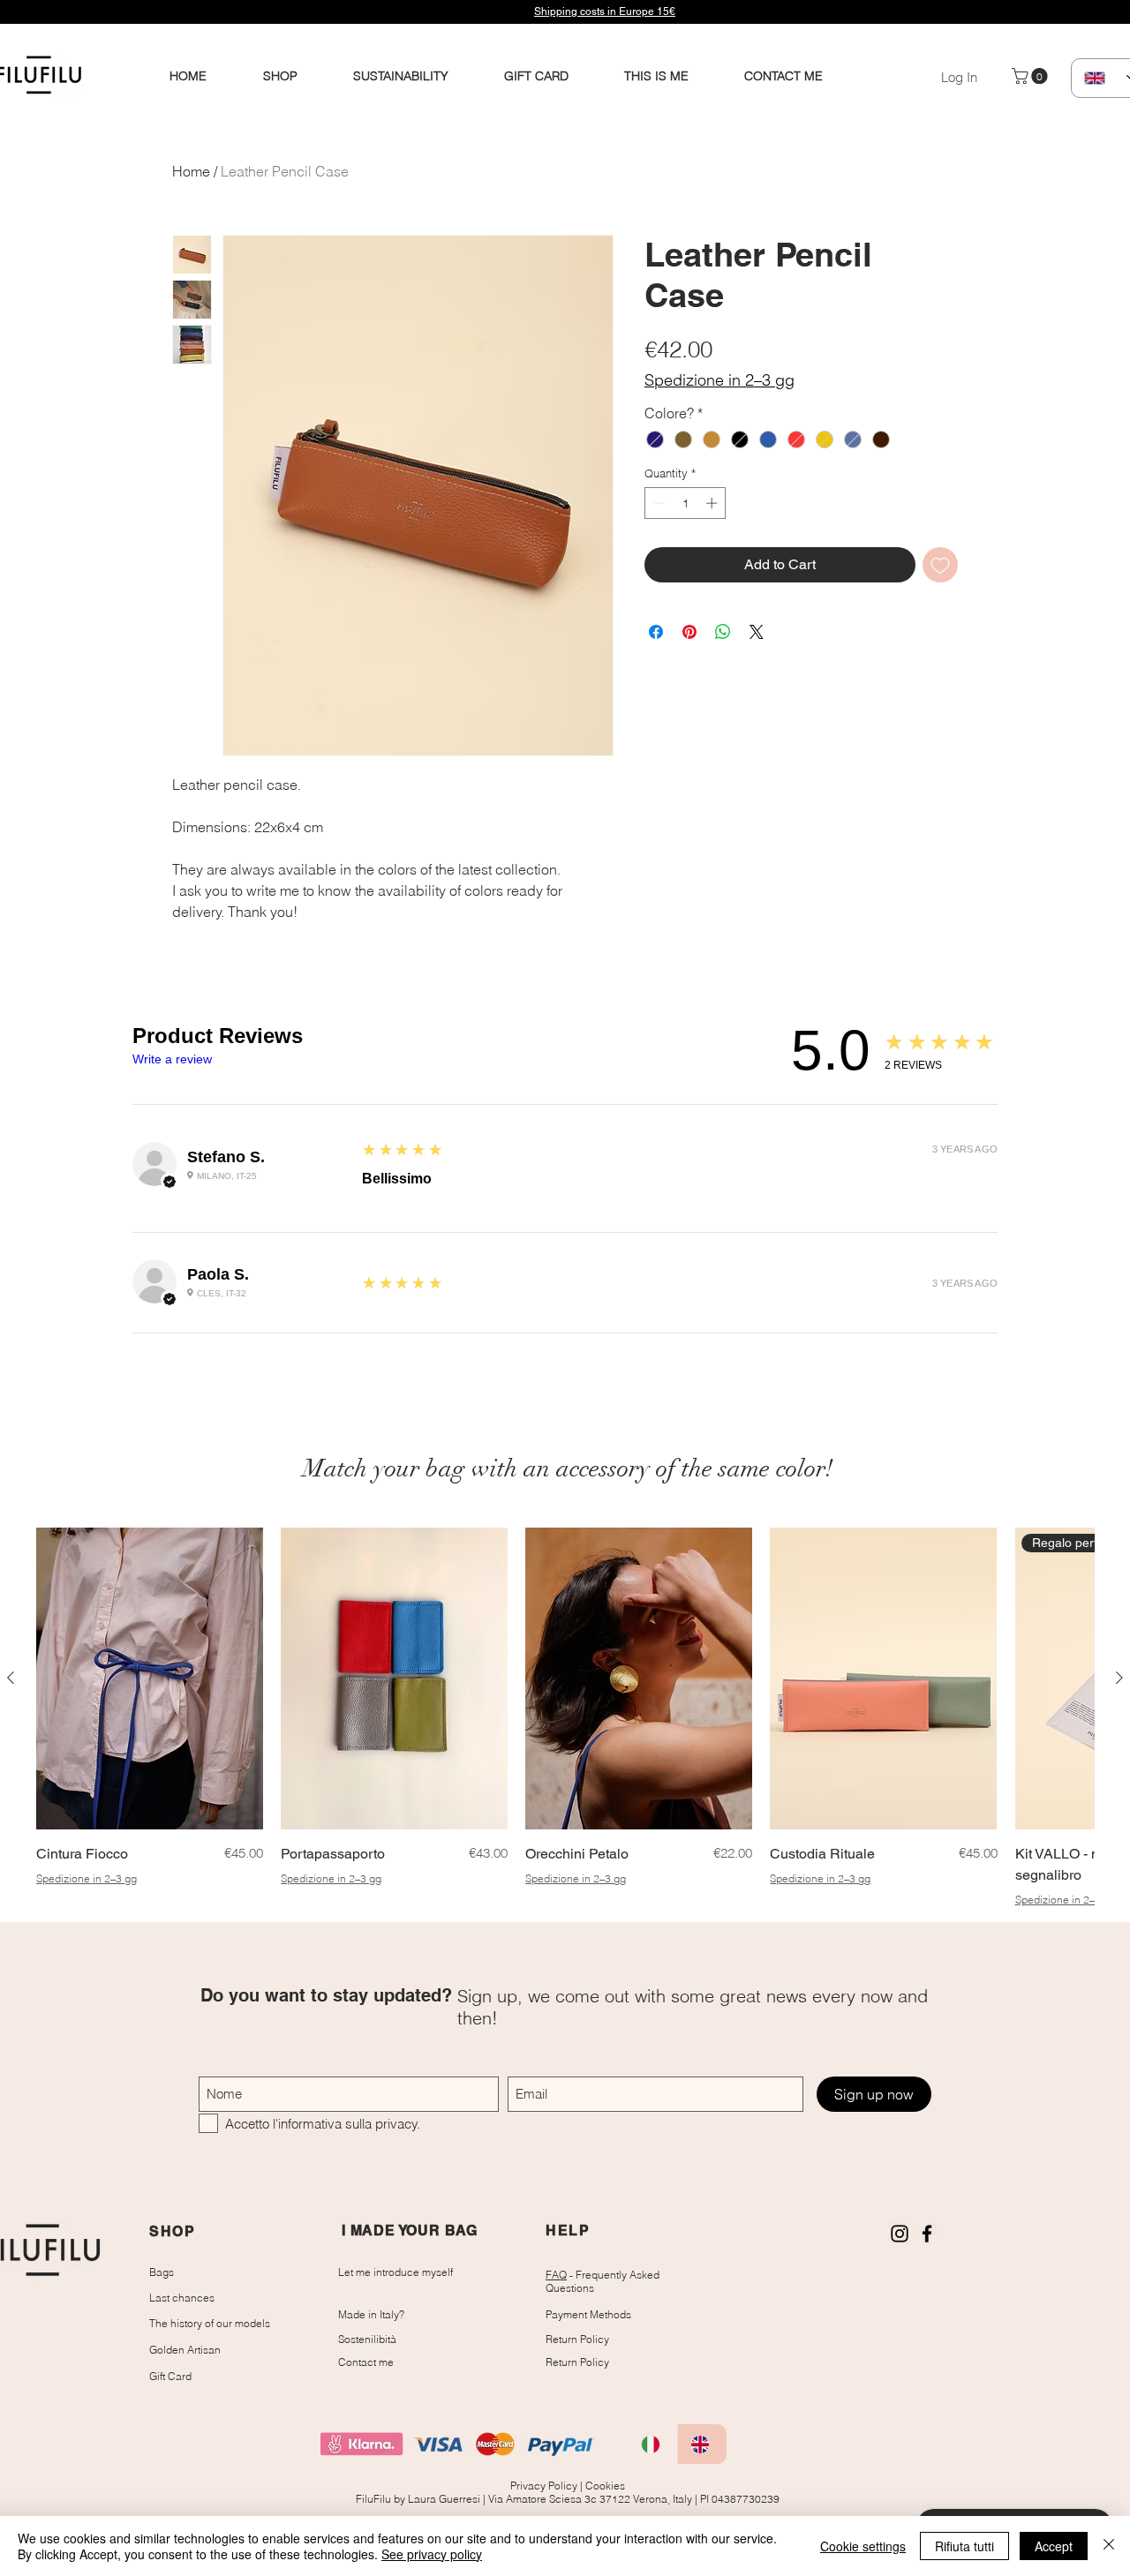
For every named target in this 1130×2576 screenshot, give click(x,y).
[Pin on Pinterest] (689, 632)
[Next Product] (1119, 1678)
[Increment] (713, 503)
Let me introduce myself (395, 2272)
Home (191, 171)
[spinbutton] (686, 503)
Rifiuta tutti (964, 2546)
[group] (565, 1717)
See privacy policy (432, 2554)
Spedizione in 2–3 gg (719, 380)
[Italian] (653, 2444)
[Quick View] (150, 1679)
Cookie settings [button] (863, 2546)
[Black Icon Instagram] (900, 2234)
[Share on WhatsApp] (723, 632)
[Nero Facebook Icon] (927, 2234)
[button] (1032, 76)
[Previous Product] (11, 1678)
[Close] (1109, 2546)
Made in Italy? (371, 2314)
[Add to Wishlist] (940, 565)
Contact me (366, 2362)
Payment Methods (588, 2314)
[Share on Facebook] (656, 632)
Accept (1054, 2546)
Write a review (172, 1059)
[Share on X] (757, 632)
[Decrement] (658, 503)
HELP (568, 2231)
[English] (702, 2444)
